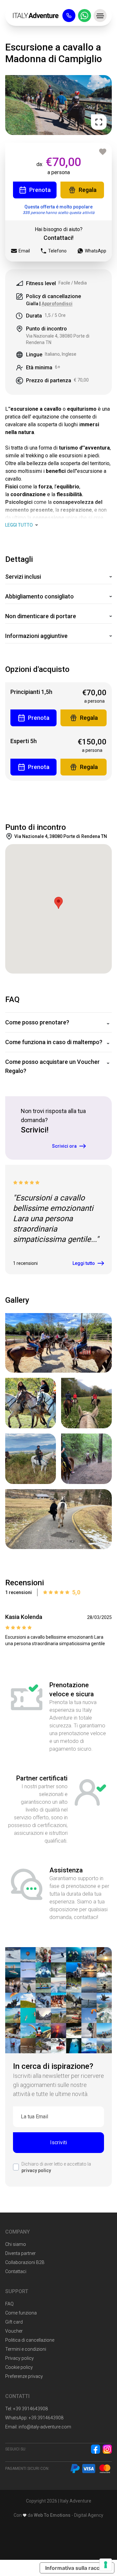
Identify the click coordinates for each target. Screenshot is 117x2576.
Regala (88, 190)
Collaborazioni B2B (25, 2262)
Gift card (14, 2322)
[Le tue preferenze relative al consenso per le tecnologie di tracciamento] (106, 2565)
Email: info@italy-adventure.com (38, 2427)
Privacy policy (19, 2358)
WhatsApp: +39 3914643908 (34, 2418)
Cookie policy (19, 2367)
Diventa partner (20, 2253)
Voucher (14, 2331)
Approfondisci (57, 304)
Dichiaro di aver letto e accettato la (56, 2167)
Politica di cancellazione (30, 2340)
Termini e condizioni (26, 2349)
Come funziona (21, 2313)
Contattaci (16, 2271)
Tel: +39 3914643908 (26, 2409)
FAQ (9, 2304)
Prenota (40, 190)
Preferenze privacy (24, 2376)
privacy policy (36, 2170)
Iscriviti (58, 2142)
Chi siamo (16, 2244)
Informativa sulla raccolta (77, 2568)
